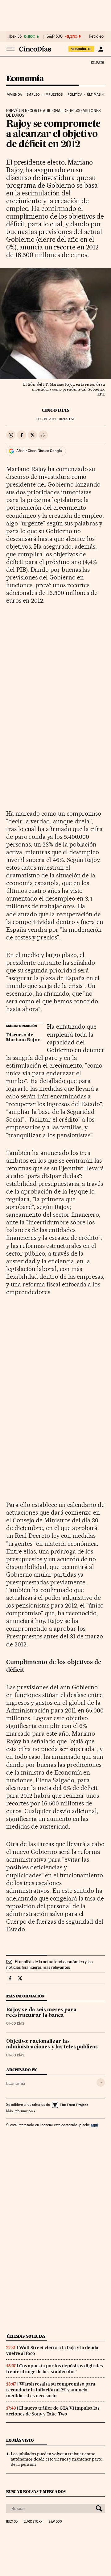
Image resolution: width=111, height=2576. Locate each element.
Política (75, 95)
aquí (94, 2125)
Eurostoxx (33, 2522)
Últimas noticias (26, 2336)
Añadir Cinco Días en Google (39, 451)
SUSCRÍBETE (81, 49)
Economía (25, 79)
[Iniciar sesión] (101, 49)
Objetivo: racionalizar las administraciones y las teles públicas (52, 2044)
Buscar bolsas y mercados (36, 2492)
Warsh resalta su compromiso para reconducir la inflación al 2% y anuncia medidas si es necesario (51, 2390)
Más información (19, 2111)
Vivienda (14, 95)
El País (97, 62)
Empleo (33, 95)
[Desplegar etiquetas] (101, 2083)
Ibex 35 (15, 36)
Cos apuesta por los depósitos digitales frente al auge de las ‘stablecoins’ (55, 2369)
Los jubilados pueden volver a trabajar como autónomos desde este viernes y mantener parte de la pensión (56, 2459)
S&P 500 (55, 36)
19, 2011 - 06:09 (55, 419)
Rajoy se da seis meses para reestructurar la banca (41, 2013)
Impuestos (53, 95)
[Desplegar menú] (10, 49)
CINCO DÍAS (56, 410)
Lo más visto (20, 2440)
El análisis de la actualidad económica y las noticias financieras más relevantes (49, 1964)
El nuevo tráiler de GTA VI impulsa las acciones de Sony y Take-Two (53, 2411)
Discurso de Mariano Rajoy (23, 1038)
